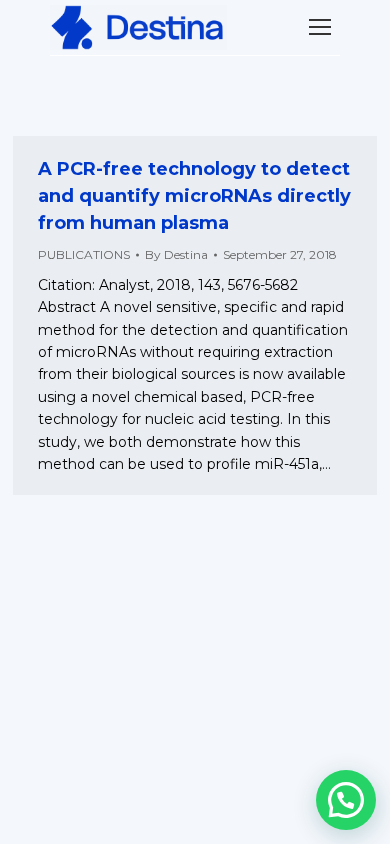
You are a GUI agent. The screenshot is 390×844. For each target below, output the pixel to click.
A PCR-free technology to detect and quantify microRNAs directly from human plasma (194, 196)
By (176, 254)
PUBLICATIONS (84, 254)
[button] (346, 800)
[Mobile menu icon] (320, 27)
